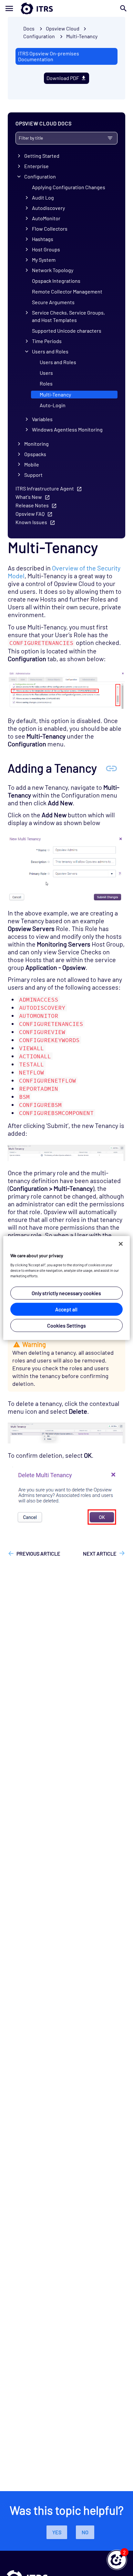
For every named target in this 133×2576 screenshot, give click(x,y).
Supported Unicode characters (67, 331)
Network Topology (53, 270)
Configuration (40, 176)
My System (44, 260)
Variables (42, 419)
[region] (66, 1288)
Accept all (66, 1309)
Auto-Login (53, 405)
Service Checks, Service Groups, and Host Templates (68, 316)
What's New (29, 497)
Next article (100, 1553)
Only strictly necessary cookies (66, 1293)
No (85, 2532)
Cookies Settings (66, 1325)
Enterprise (36, 166)
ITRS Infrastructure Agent (45, 488)
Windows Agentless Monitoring (67, 429)
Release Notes (32, 505)
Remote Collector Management (67, 291)
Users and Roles (50, 351)
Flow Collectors (50, 229)
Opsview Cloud (63, 28)
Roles (46, 383)
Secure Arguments (53, 302)
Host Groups (46, 249)
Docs (29, 28)
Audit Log (43, 197)
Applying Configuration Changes (69, 187)
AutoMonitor (46, 218)
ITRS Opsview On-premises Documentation (49, 56)
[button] (117, 2560)
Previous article (38, 1553)
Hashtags (43, 239)
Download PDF (63, 78)
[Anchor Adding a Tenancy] (111, 768)
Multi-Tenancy (82, 36)
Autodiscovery (48, 208)
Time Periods (47, 341)
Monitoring (36, 444)
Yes (57, 2532)
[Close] (121, 1244)
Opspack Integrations (56, 281)
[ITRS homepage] (66, 8)
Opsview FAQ (30, 514)
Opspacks (35, 454)
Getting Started (42, 156)
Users (46, 373)
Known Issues (31, 522)
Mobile (32, 464)
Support (33, 475)
